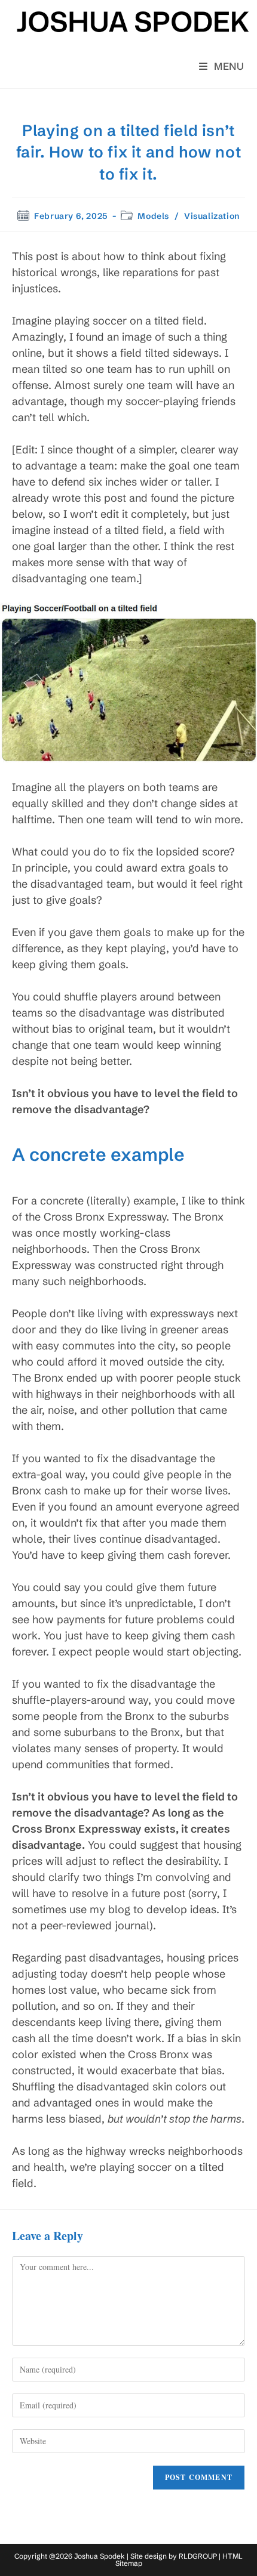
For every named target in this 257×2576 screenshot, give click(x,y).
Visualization (212, 216)
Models (153, 216)
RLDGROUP (198, 2556)
